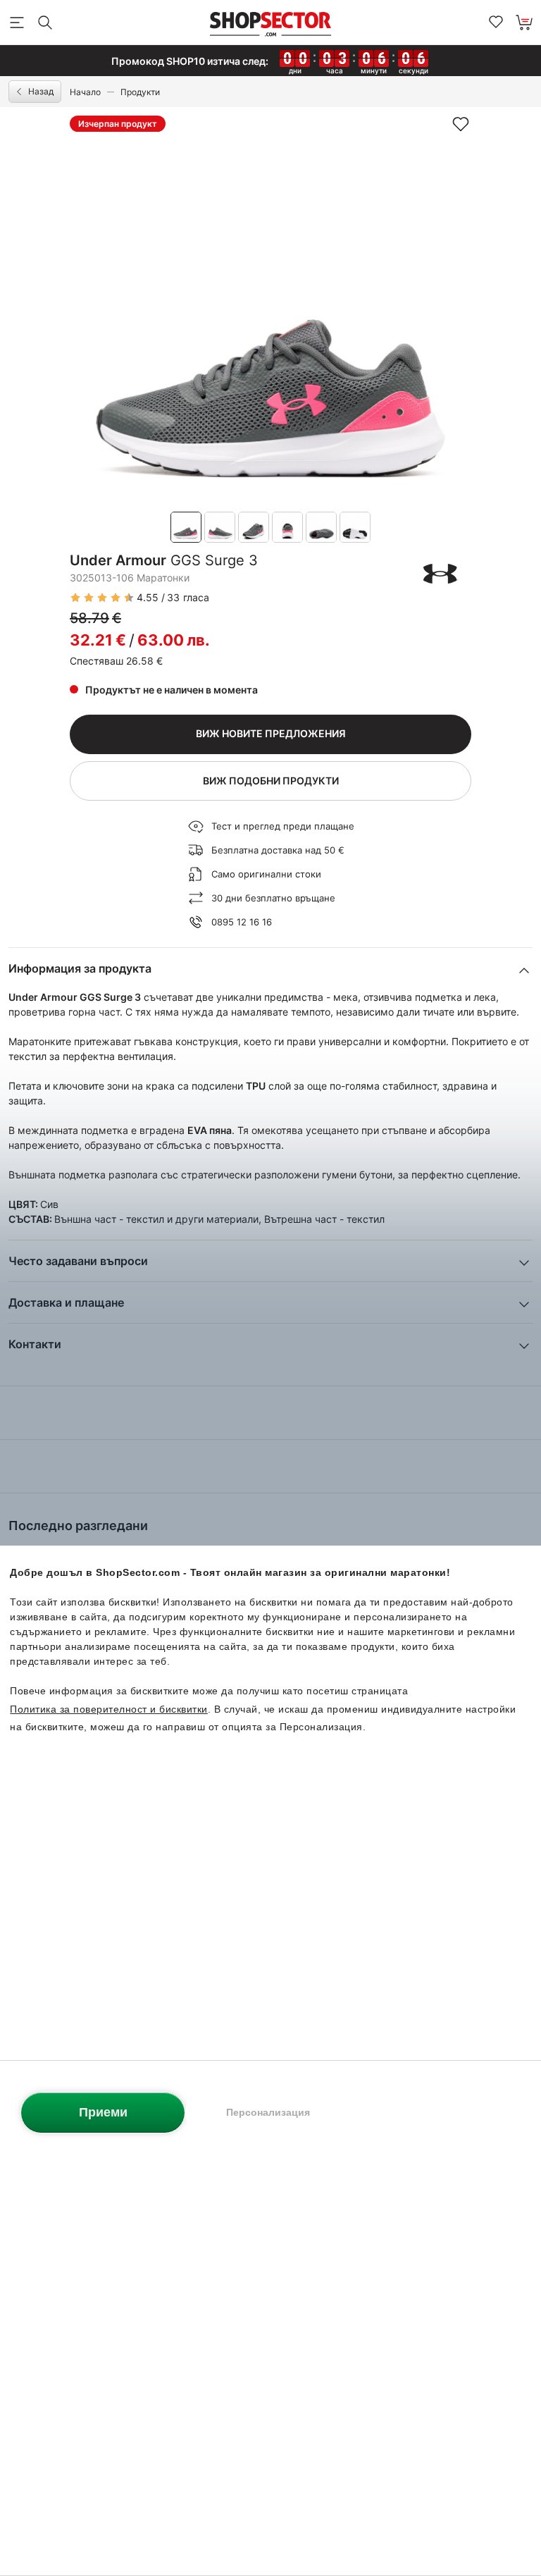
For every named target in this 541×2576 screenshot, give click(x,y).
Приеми (103, 2112)
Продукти (140, 92)
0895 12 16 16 (242, 922)
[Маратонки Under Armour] (441, 574)
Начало (85, 92)
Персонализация (268, 2112)
